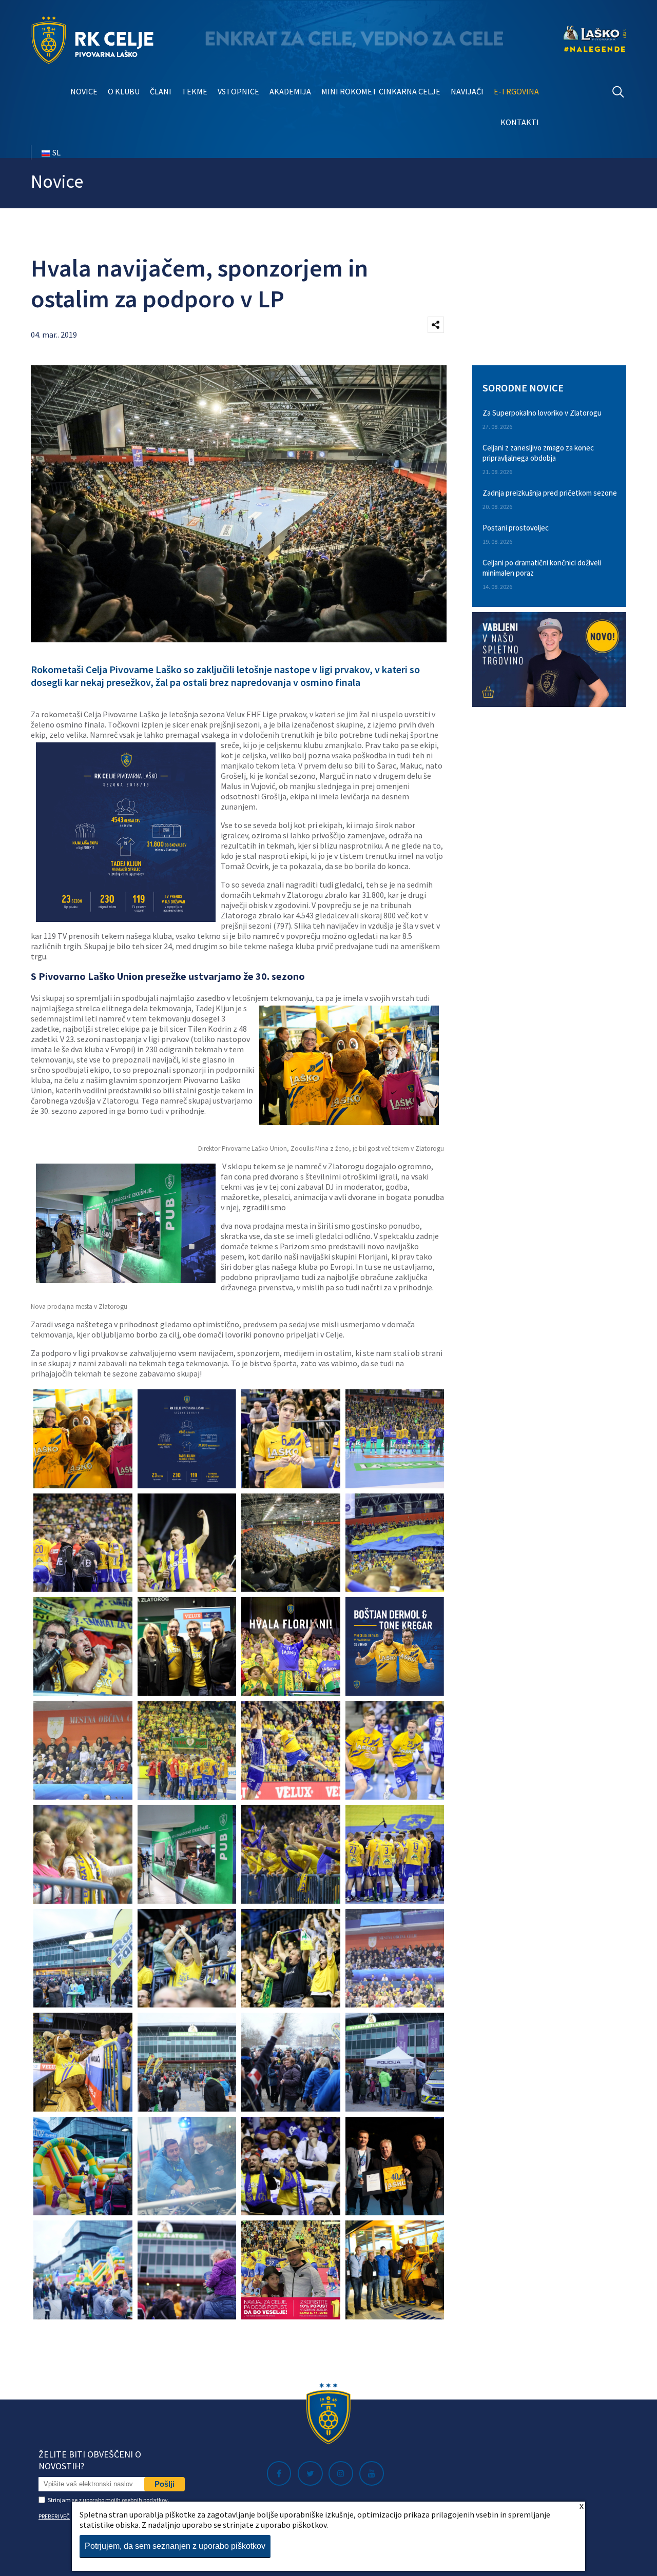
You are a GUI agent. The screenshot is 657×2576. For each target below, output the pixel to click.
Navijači (467, 91)
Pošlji (165, 2484)
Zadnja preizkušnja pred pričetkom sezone (550, 493)
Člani (161, 91)
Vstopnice (238, 91)
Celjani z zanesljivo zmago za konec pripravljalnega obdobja (538, 453)
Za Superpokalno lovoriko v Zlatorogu (542, 413)
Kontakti (520, 122)
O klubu (124, 91)
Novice (84, 91)
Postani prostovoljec (516, 528)
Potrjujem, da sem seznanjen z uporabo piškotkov (175, 2546)
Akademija (290, 91)
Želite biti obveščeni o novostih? (90, 2460)
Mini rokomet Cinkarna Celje (381, 91)
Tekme (195, 91)
